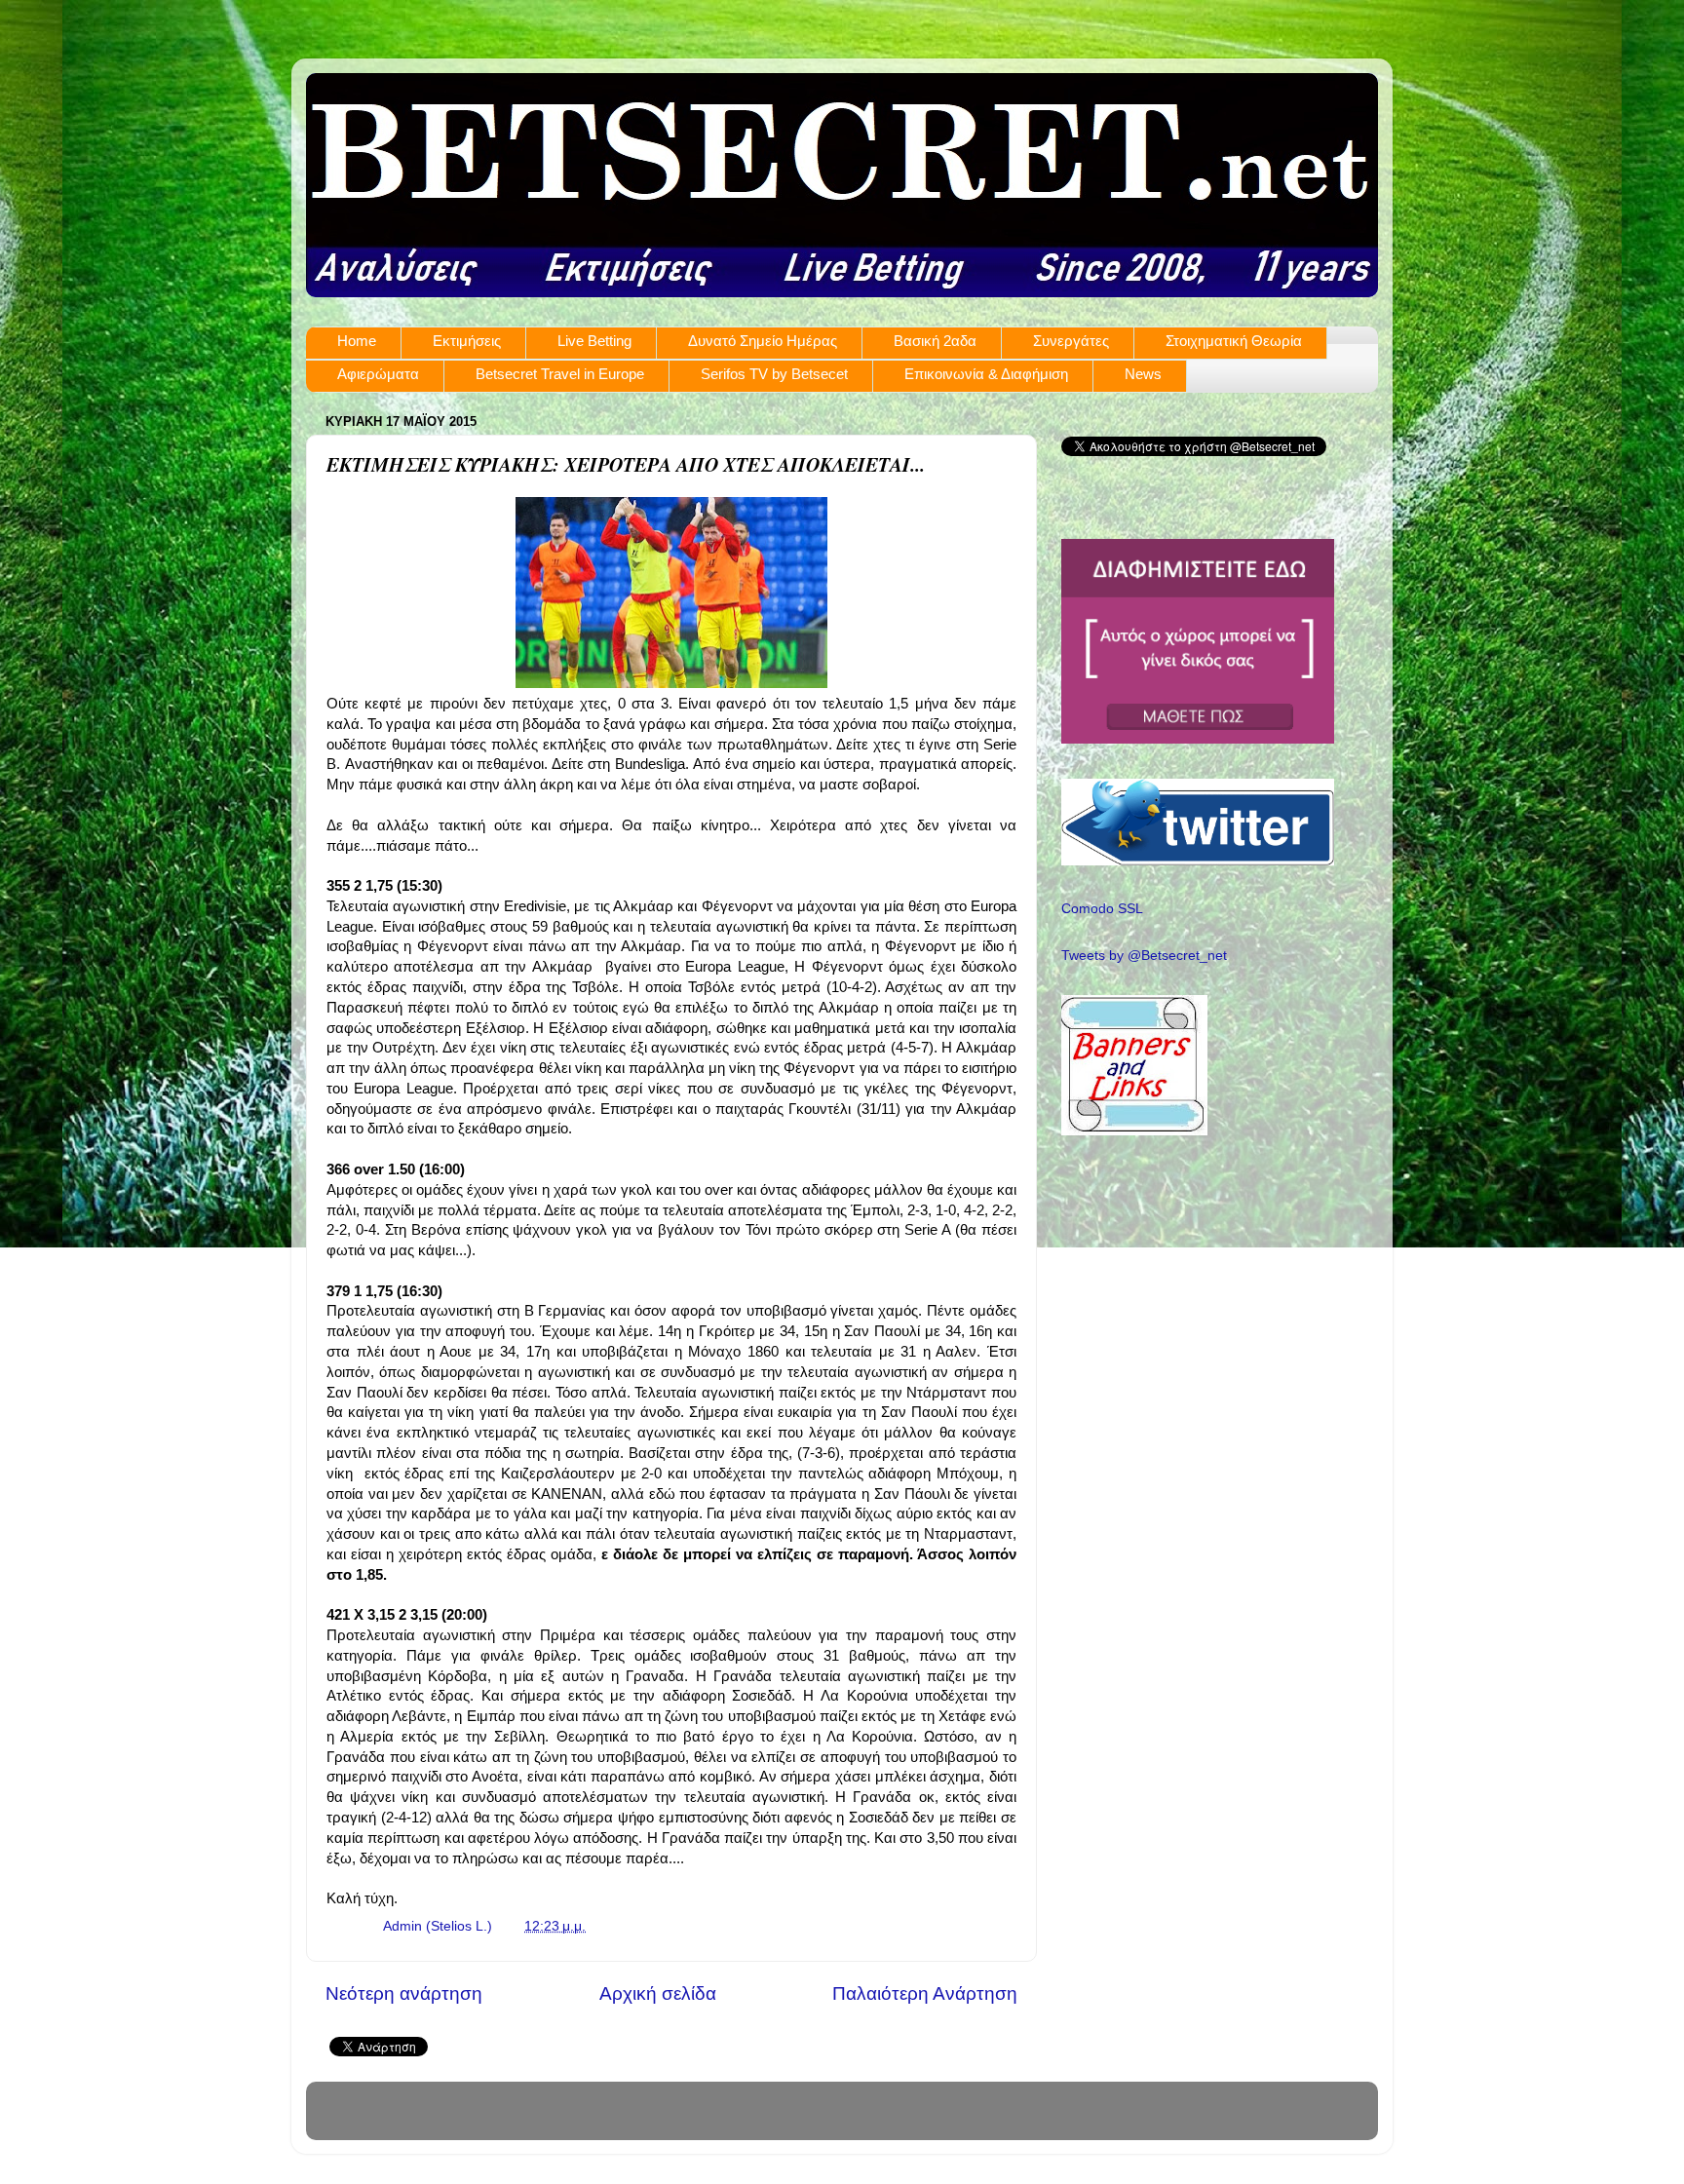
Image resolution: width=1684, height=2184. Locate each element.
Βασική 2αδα (935, 341)
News (1143, 374)
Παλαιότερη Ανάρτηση (925, 1993)
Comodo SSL (1102, 909)
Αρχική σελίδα (658, 1993)
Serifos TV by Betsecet (774, 374)
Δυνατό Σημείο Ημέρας (763, 341)
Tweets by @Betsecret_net (1144, 956)
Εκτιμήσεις (467, 341)
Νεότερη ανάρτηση (404, 1993)
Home (357, 341)
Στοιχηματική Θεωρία (1234, 341)
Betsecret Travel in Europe (560, 374)
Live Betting (594, 341)
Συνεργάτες (1071, 341)
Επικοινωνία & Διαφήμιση (986, 374)
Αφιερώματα (378, 374)
